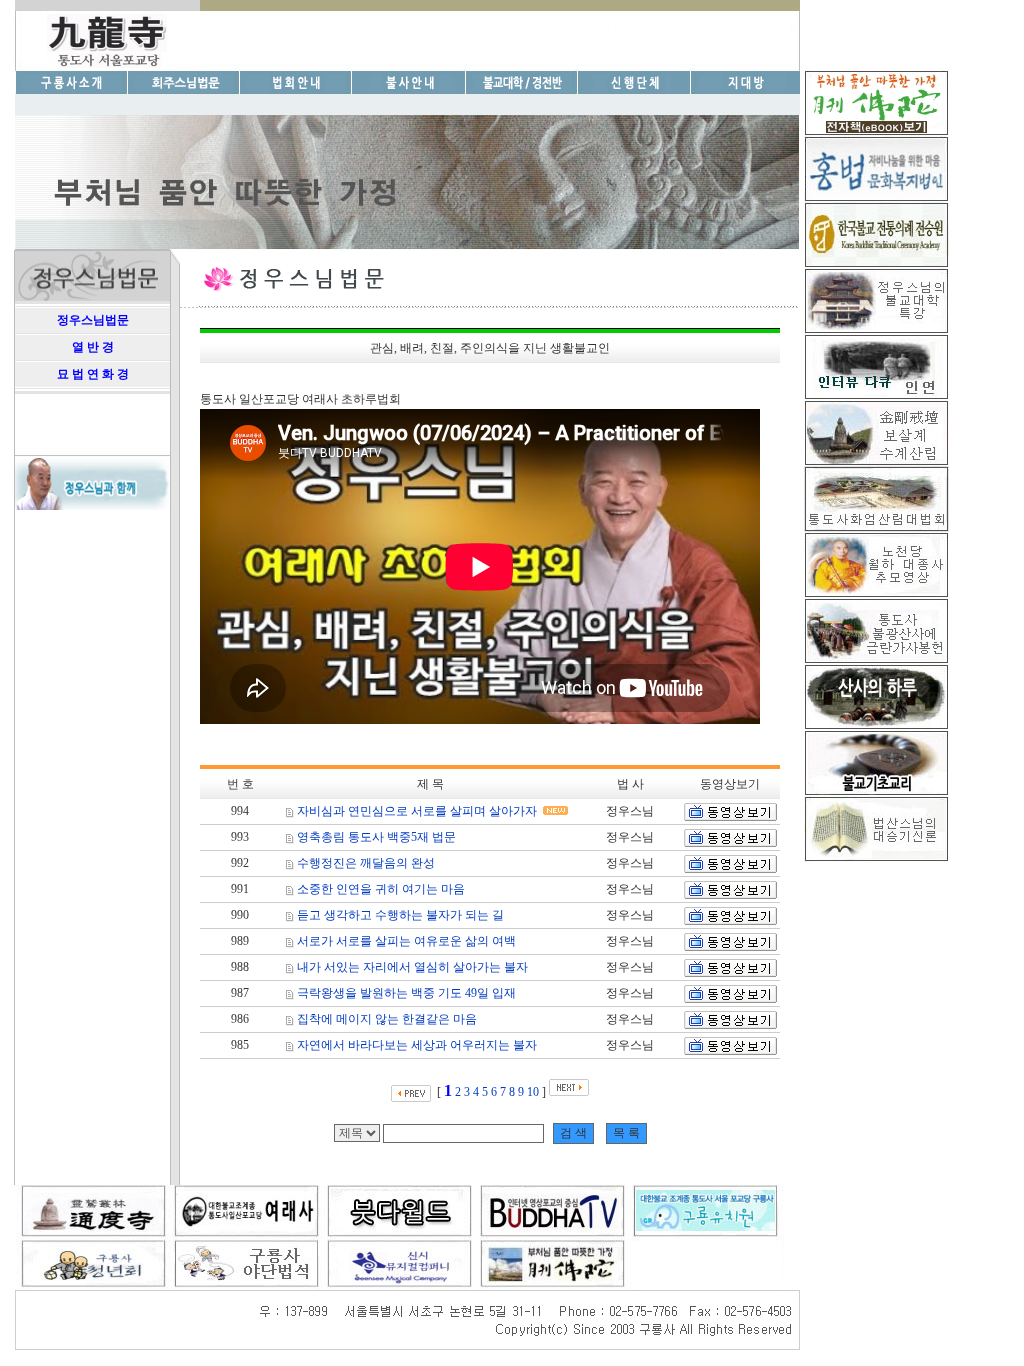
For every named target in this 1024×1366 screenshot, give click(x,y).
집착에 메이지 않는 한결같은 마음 (387, 1019)
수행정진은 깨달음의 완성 (366, 863)
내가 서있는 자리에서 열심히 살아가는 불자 (412, 967)
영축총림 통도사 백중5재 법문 (376, 837)
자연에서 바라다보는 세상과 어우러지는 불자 (417, 1045)
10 (533, 1092)
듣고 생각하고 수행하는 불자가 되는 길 (400, 915)
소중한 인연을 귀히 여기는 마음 (381, 889)
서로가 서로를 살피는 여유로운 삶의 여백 (406, 941)
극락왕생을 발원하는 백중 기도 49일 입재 (406, 993)
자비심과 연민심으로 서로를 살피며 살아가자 (417, 811)
